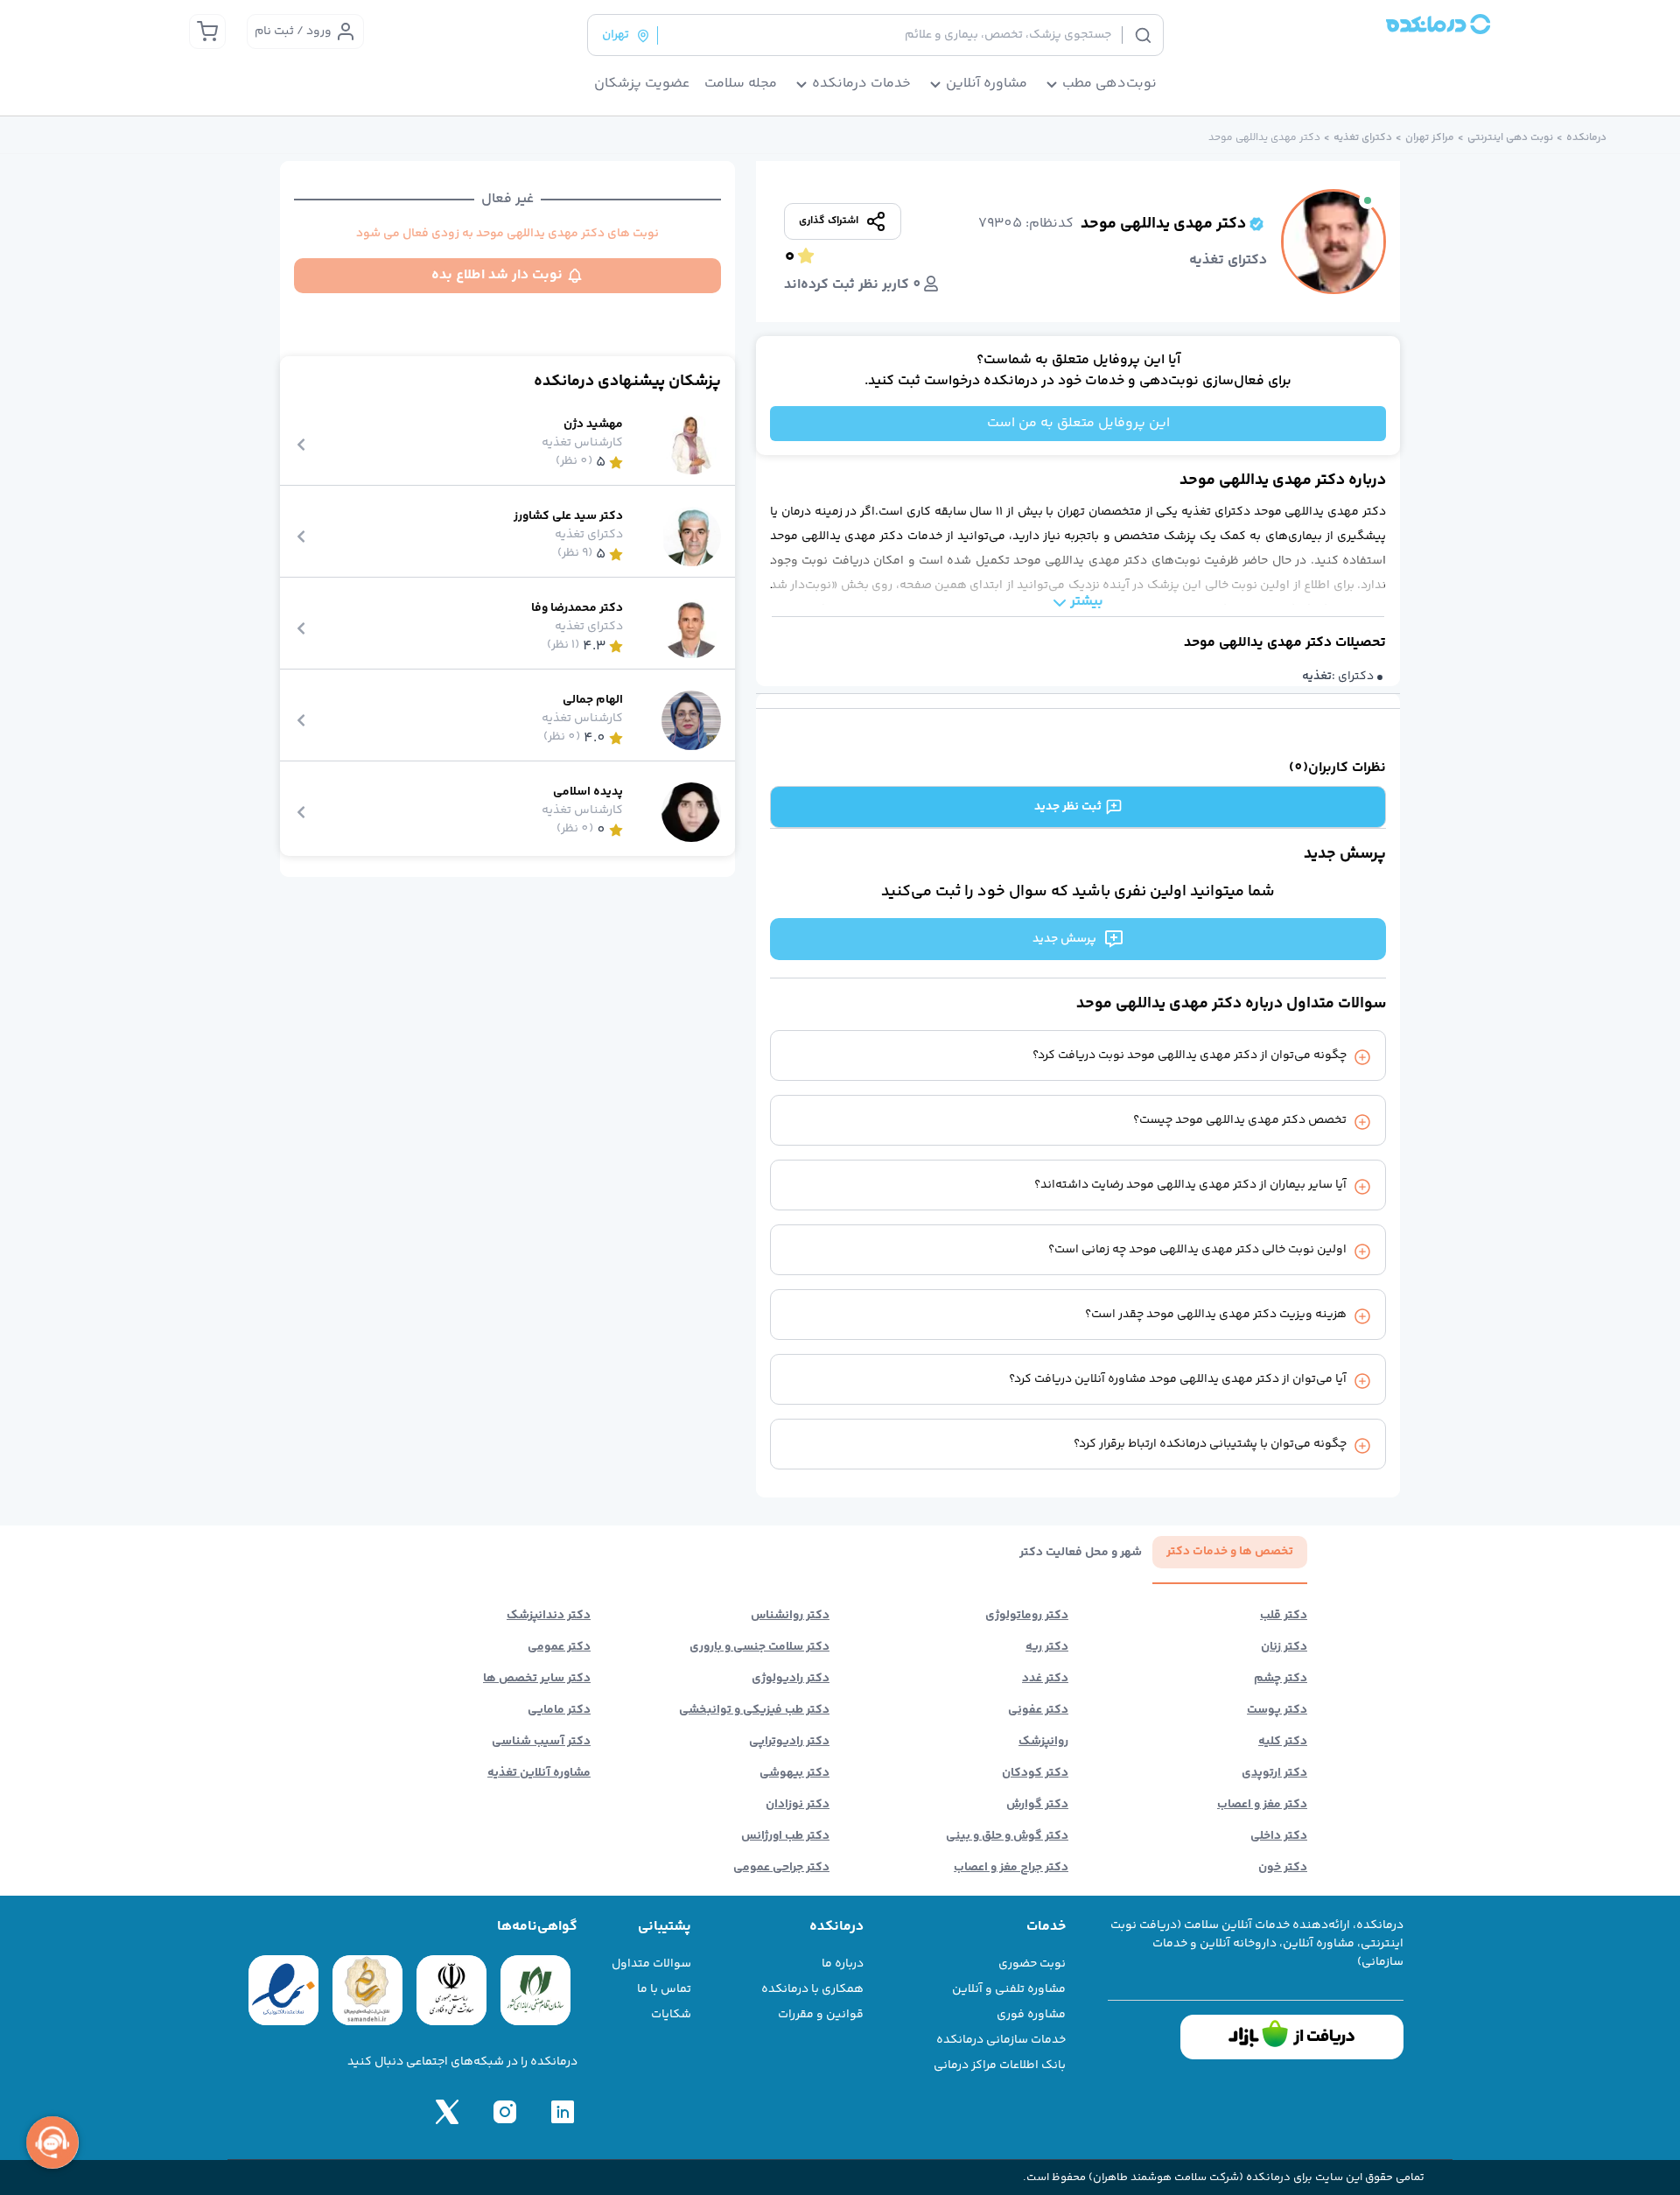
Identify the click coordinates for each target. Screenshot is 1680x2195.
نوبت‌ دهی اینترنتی (1510, 138)
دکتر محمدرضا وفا (577, 609)
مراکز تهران (1430, 138)
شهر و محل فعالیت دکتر (1081, 1553)
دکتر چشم (1281, 1679)
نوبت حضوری (1032, 1964)
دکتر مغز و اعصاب (1262, 1805)
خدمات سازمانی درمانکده (1001, 2040)
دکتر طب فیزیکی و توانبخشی (754, 1710)
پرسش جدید (1064, 939)
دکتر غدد (1045, 1679)
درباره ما (843, 1964)
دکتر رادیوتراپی (789, 1742)
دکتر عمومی (559, 1647)
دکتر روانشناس (790, 1616)
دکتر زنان (1284, 1647)
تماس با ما (664, 1989)
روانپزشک (1043, 1742)
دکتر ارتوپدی (1274, 1773)
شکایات (671, 2015)
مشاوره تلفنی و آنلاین (1009, 1989)
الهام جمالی (593, 701)
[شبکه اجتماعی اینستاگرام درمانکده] (505, 2112)
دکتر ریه (1047, 1647)
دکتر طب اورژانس (785, 1836)
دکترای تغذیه (1363, 138)
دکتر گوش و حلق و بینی (1007, 1836)
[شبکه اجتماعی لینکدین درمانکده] (563, 2112)
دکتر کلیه (1283, 1742)
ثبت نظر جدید (1068, 807)
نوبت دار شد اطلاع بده (497, 275)
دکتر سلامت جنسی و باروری (759, 1647)
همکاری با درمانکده (812, 1989)
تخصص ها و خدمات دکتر (1230, 1552)
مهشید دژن (593, 425)
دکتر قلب (1284, 1616)
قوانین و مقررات (821, 2015)
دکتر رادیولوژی (791, 1679)
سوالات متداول (651, 1964)
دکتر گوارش (1037, 1805)
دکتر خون (1283, 1868)
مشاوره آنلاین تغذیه (539, 1773)
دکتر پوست (1277, 1710)
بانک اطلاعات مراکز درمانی (1000, 2065)
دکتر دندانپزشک (549, 1616)
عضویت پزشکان (642, 84)
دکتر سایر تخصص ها (537, 1679)
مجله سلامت (741, 84)
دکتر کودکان (1035, 1773)
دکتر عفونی (1038, 1710)
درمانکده (1586, 138)
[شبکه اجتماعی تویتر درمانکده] (447, 2112)
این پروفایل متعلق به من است (1078, 423)
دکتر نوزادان (798, 1805)
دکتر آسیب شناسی (541, 1742)
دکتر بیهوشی (794, 1773)
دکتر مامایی (559, 1710)
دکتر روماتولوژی (1027, 1616)
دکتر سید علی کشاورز (568, 517)
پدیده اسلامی (588, 792)
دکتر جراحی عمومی (781, 1868)
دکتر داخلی (1279, 1836)
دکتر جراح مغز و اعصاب (1011, 1868)
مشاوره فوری (1031, 2015)
